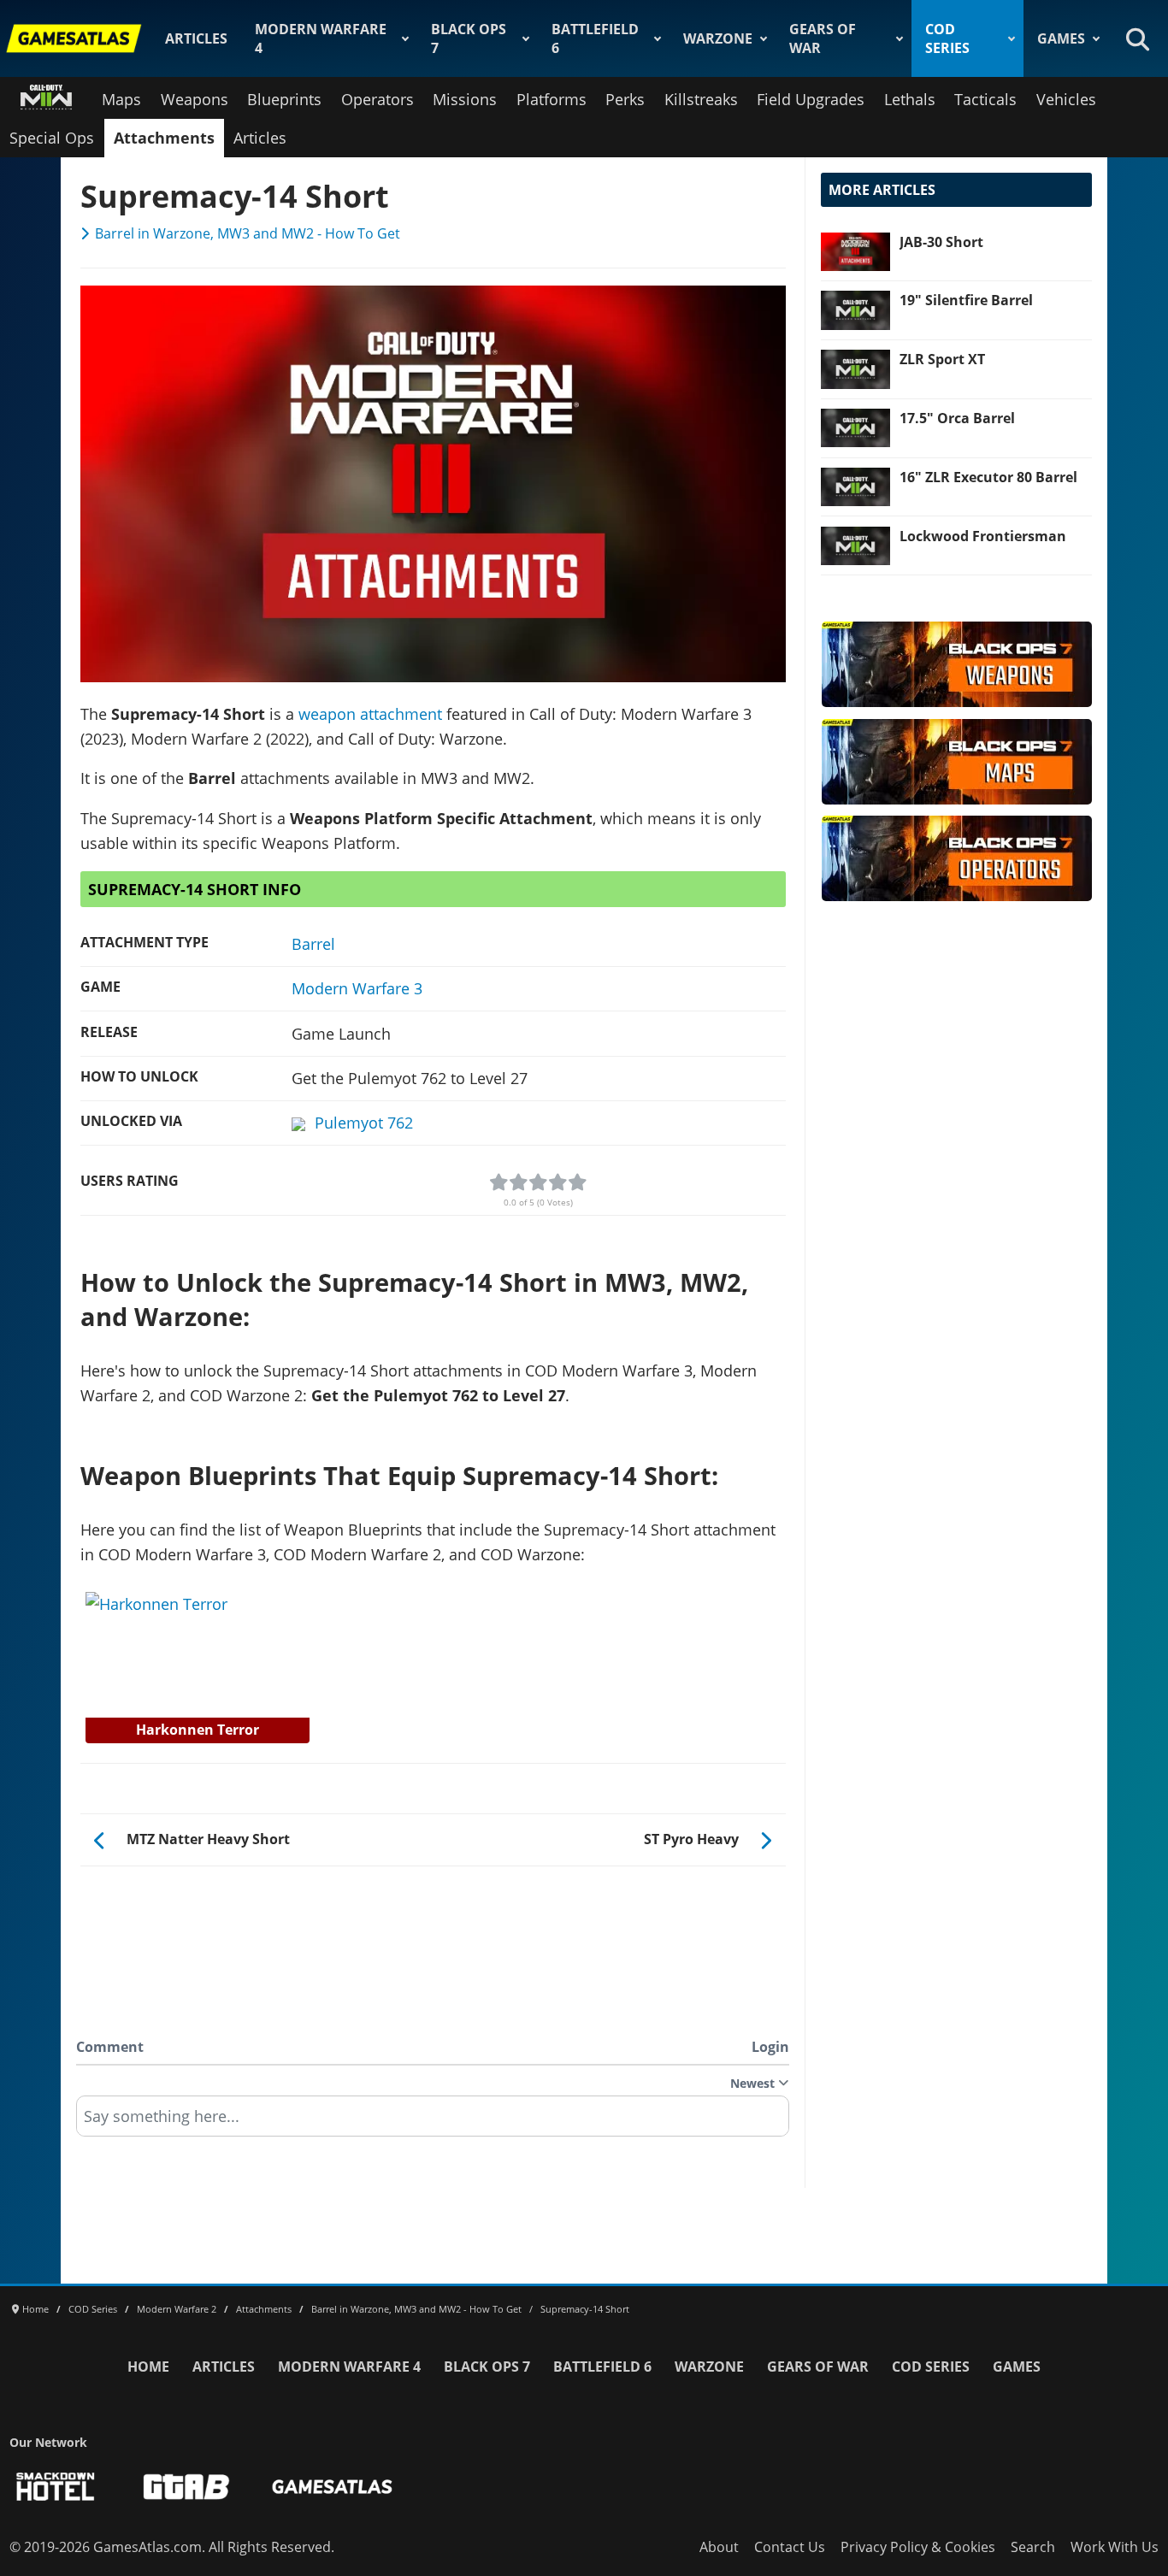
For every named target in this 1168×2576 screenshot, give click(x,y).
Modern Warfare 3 (357, 988)
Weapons (195, 99)
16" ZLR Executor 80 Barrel (988, 477)
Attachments (164, 138)
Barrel (313, 944)
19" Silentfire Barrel (966, 300)
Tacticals (985, 99)
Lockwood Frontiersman (983, 536)
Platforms (552, 99)
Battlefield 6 (595, 38)
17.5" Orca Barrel (957, 418)
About (719, 2547)
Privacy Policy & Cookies (918, 2547)
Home (148, 2367)
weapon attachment (370, 714)
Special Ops (52, 138)
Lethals (910, 99)
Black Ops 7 (469, 38)
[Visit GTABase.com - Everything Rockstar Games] (186, 2487)
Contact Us (790, 2547)
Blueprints (284, 99)
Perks (625, 99)
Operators (378, 99)
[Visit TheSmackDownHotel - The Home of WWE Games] (56, 2487)
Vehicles (1066, 99)
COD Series (947, 38)
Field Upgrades (811, 99)
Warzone (718, 38)
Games (1061, 38)
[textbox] (433, 2122)
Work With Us (1115, 2547)
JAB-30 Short (941, 242)
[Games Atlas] (74, 38)
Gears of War (823, 38)
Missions (465, 99)
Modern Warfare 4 (321, 38)
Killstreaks (701, 99)
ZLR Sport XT (942, 359)
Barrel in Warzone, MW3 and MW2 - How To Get (248, 233)
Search (1033, 2547)
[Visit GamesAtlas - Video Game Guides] (332, 2487)
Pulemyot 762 (364, 1123)
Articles (196, 38)
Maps (121, 99)
